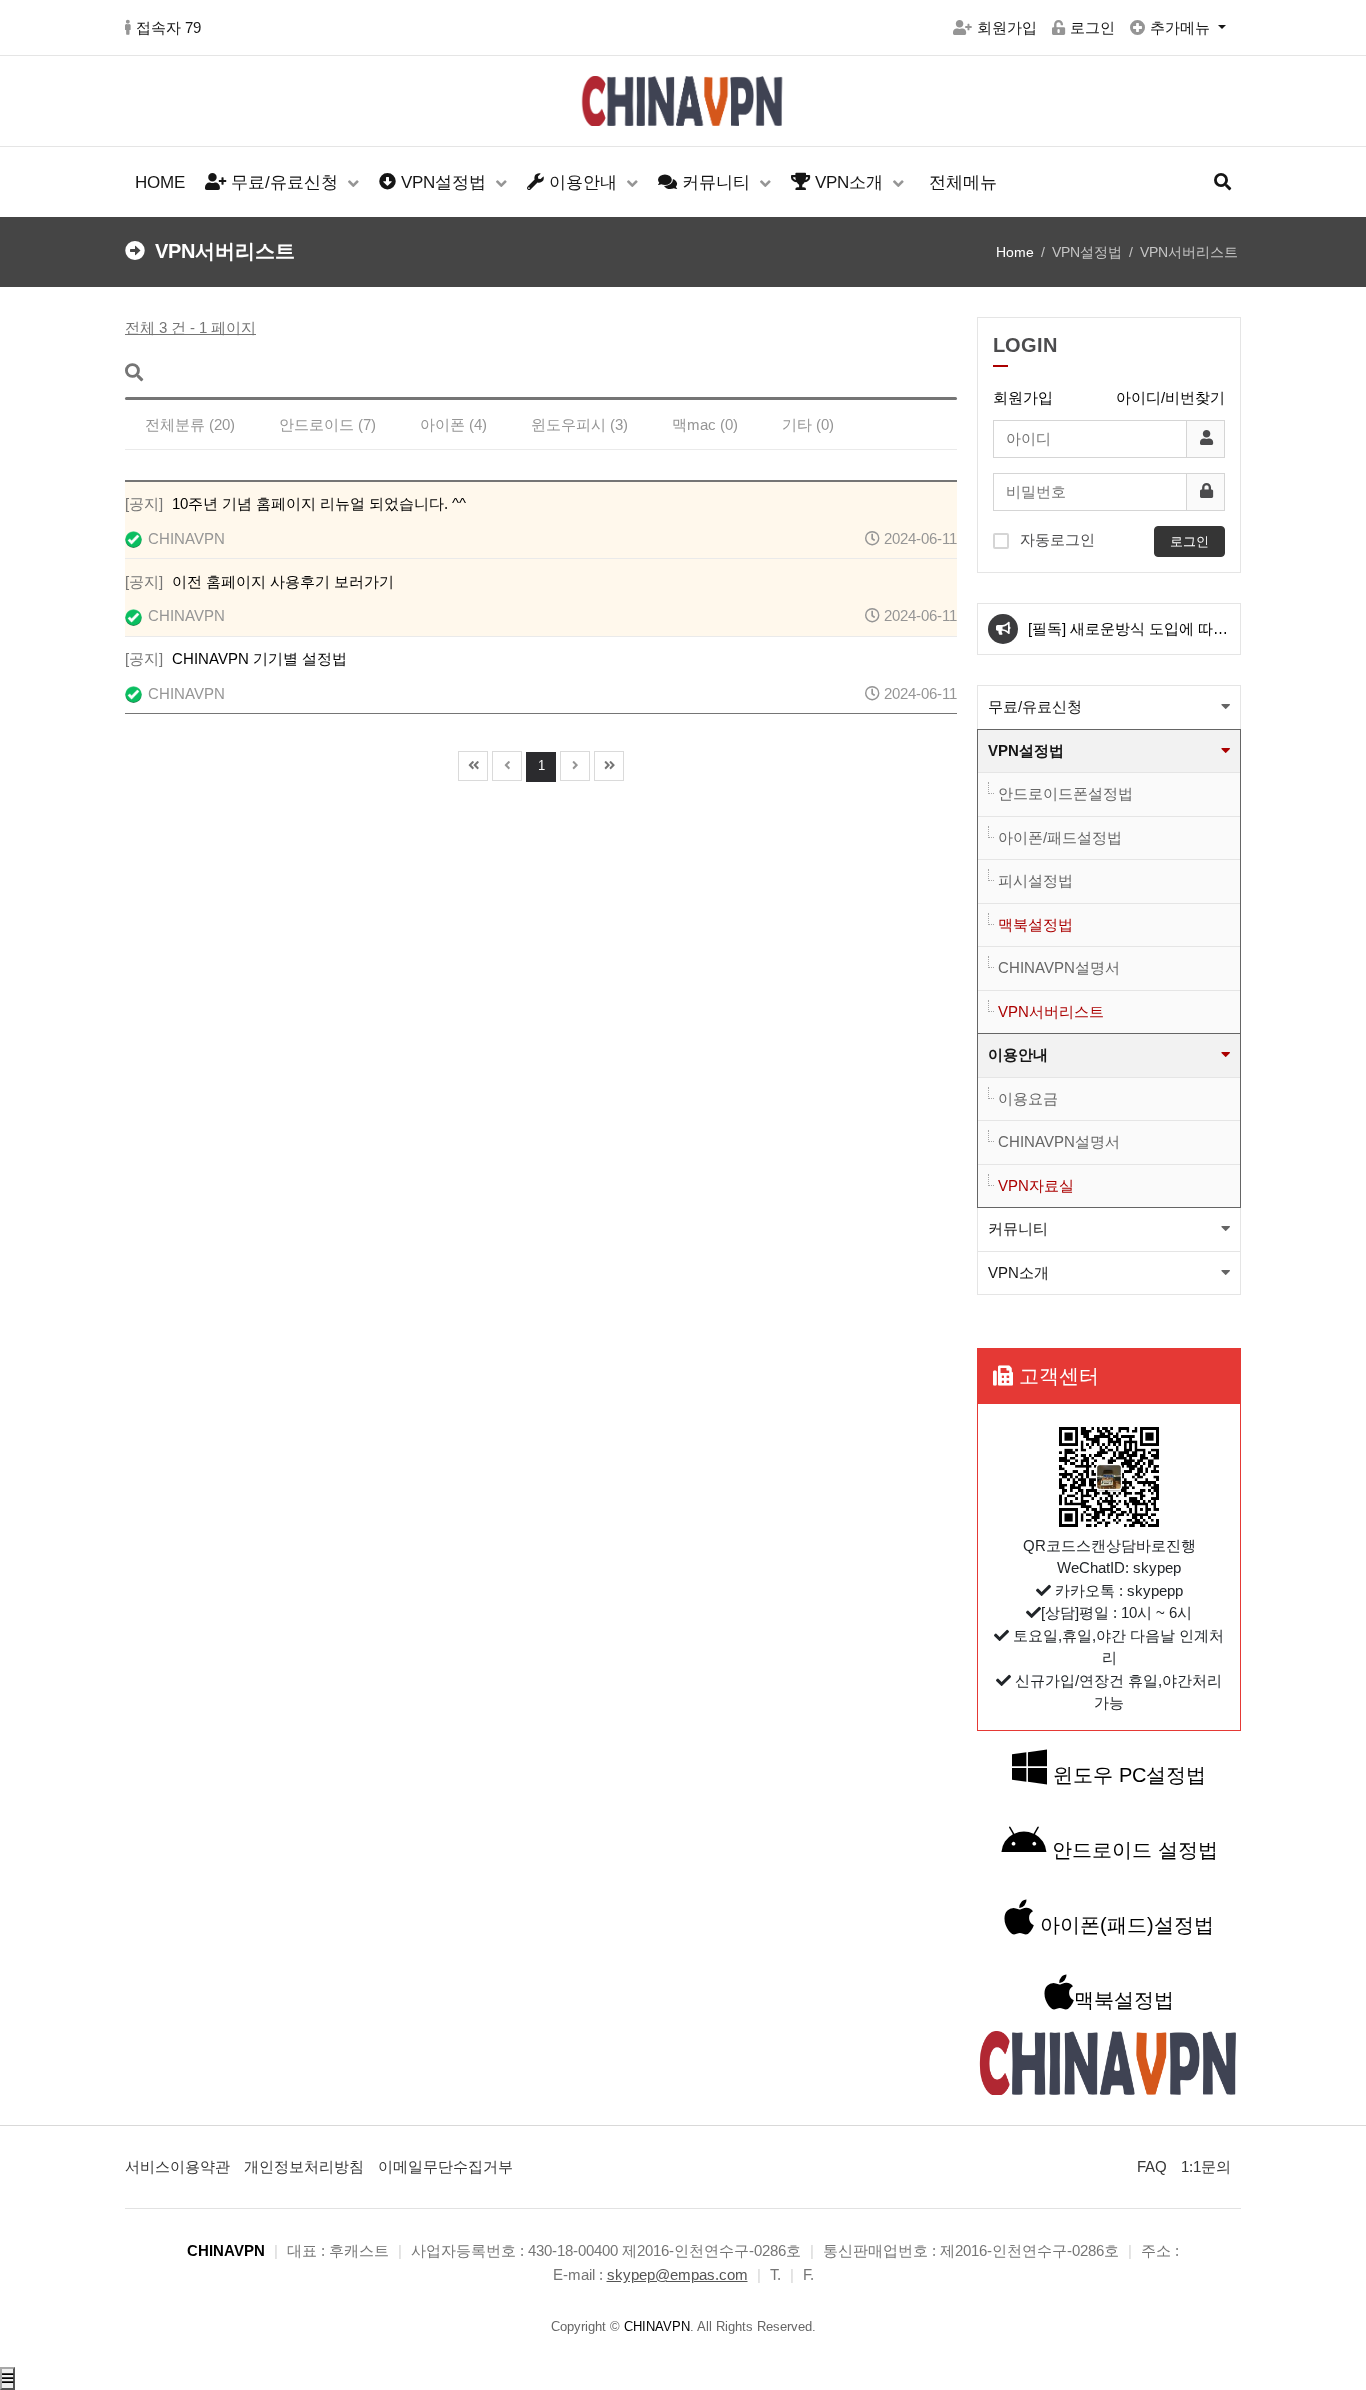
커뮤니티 (716, 182)
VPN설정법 (443, 182)
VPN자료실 (1036, 1185)
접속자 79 (168, 27)
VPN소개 (849, 182)
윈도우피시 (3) (579, 424)
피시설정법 (1035, 880)
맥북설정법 (1035, 924)
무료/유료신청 (284, 182)
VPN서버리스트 (1051, 1011)
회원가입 (1007, 27)
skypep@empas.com (677, 2274)
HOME (160, 182)
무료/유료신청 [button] (1035, 706)
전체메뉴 (963, 182)
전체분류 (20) (190, 424)
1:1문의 (1206, 2166)
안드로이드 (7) (327, 424)
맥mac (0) (705, 424)
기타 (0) (808, 424)
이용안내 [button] (1018, 1054)
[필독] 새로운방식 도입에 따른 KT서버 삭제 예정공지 (1128, 637)
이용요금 (1028, 1098)
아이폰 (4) (453, 424)
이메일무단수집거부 (445, 2166)
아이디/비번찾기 (1170, 397)
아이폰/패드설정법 (1060, 837)
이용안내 (583, 182)
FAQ (1152, 2166)
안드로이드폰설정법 (1065, 793)
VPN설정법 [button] (1026, 750)
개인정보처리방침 (304, 2166)
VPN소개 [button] (1018, 1272)
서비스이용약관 (177, 2166)
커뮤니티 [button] (1018, 1228)
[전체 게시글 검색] (1222, 183)
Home (1015, 252)
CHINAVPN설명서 (1059, 967)
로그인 (1092, 27)
